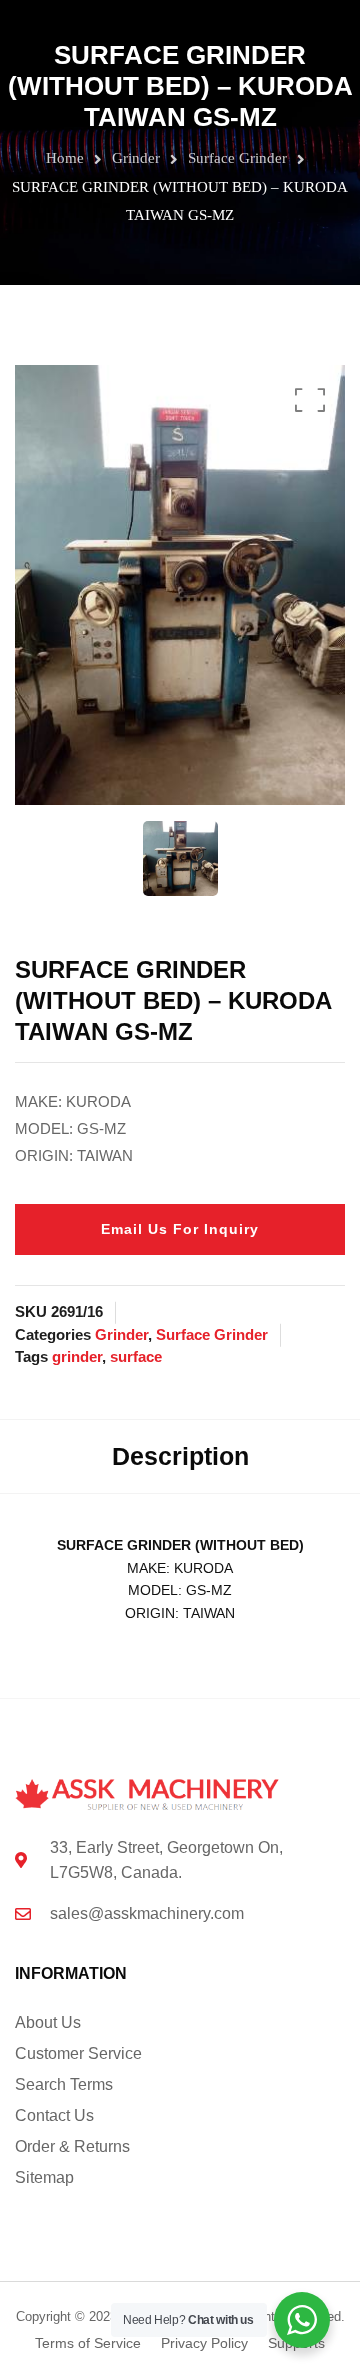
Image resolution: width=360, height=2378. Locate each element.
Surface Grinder (237, 158)
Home (65, 158)
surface (136, 1356)
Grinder (136, 158)
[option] (180, 585)
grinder (77, 1356)
